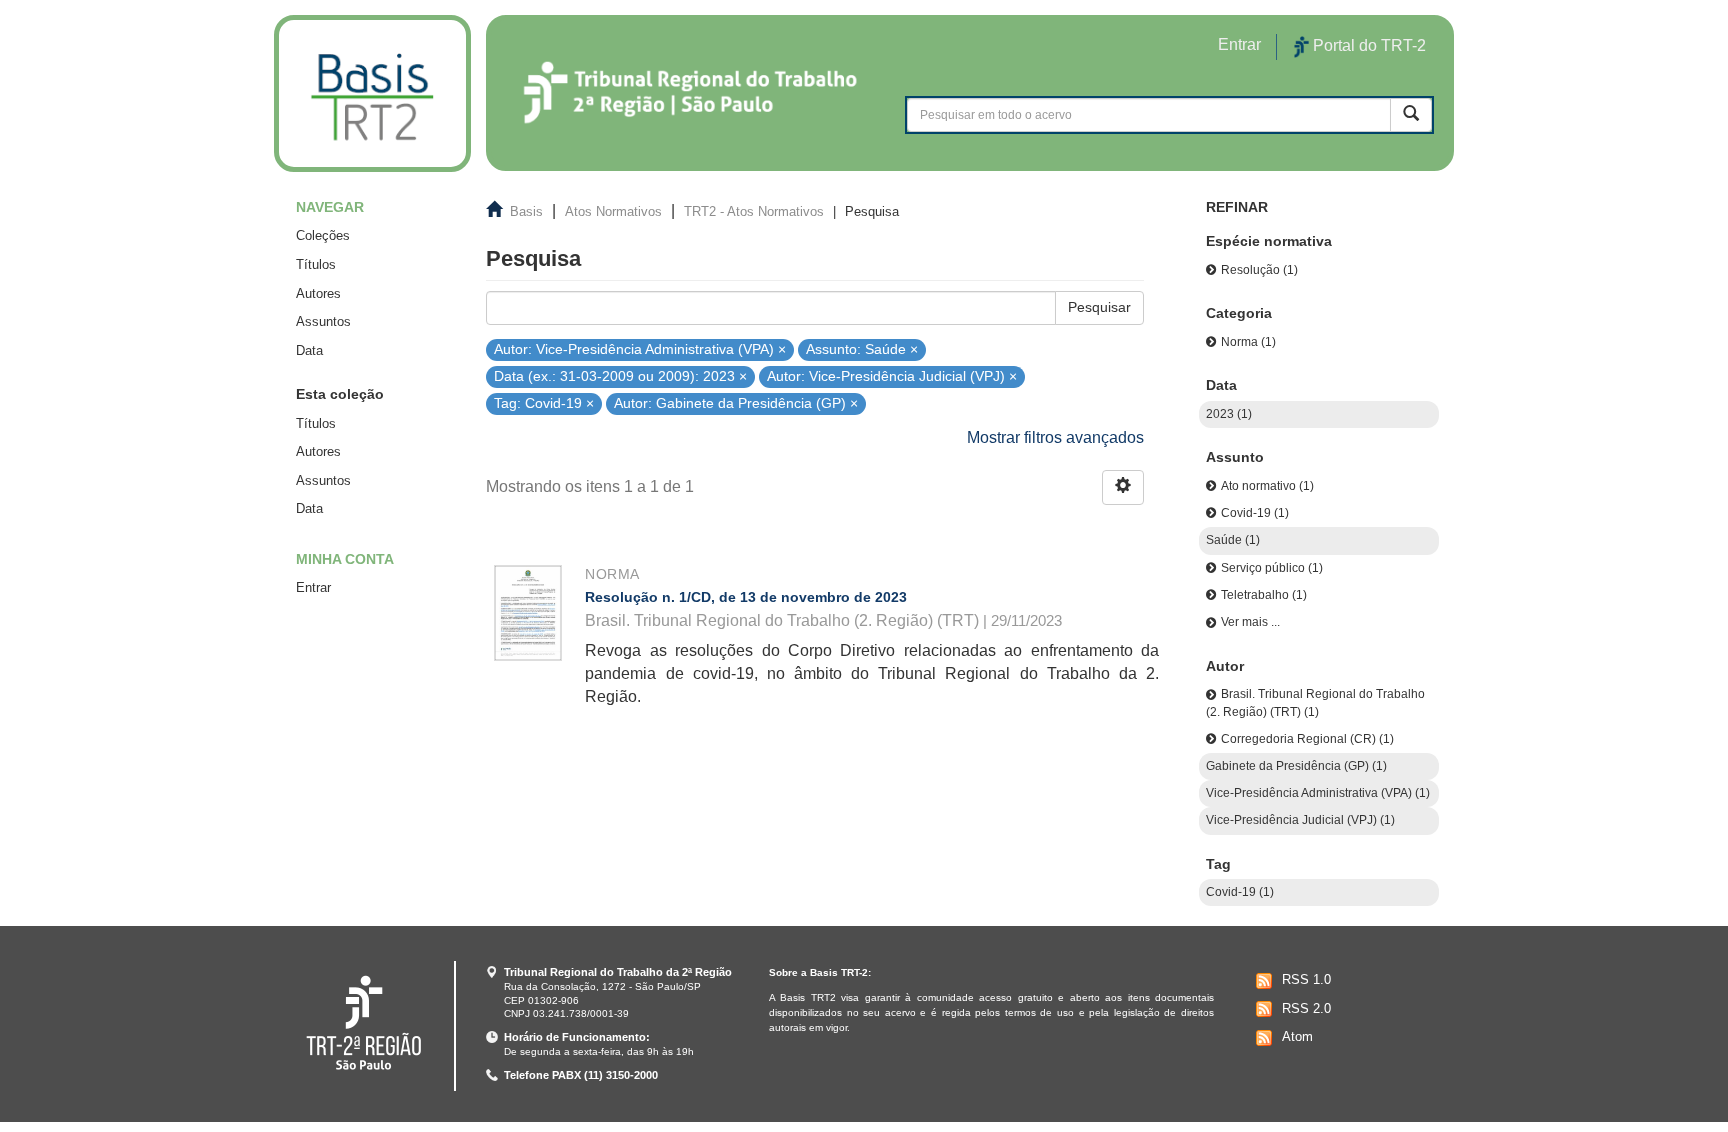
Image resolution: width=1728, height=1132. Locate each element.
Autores (318, 293)
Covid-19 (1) (1255, 513)
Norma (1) (1248, 342)
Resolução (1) (1259, 270)
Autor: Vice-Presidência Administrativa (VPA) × (640, 348)
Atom (1297, 1036)
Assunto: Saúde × (862, 348)
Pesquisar (1099, 307)
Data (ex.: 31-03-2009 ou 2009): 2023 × (620, 376)
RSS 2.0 (1306, 1008)
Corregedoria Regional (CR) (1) (1307, 739)
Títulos (316, 264)
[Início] (372, 93)
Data (309, 350)
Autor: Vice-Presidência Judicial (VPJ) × (892, 376)
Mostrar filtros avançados (1055, 437)
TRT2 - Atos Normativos (754, 211)
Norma (612, 574)
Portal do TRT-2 (1367, 45)
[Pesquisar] (1411, 114)
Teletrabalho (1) (1264, 595)
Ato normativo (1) (1267, 486)
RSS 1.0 (1306, 979)
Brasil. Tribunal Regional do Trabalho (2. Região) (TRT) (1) (1315, 702)
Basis (526, 211)
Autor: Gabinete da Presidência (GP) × (736, 403)
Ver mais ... (1250, 622)
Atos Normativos (613, 211)
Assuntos (323, 321)
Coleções (323, 235)
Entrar (313, 587)
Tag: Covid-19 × (544, 403)
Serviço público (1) (1272, 568)
